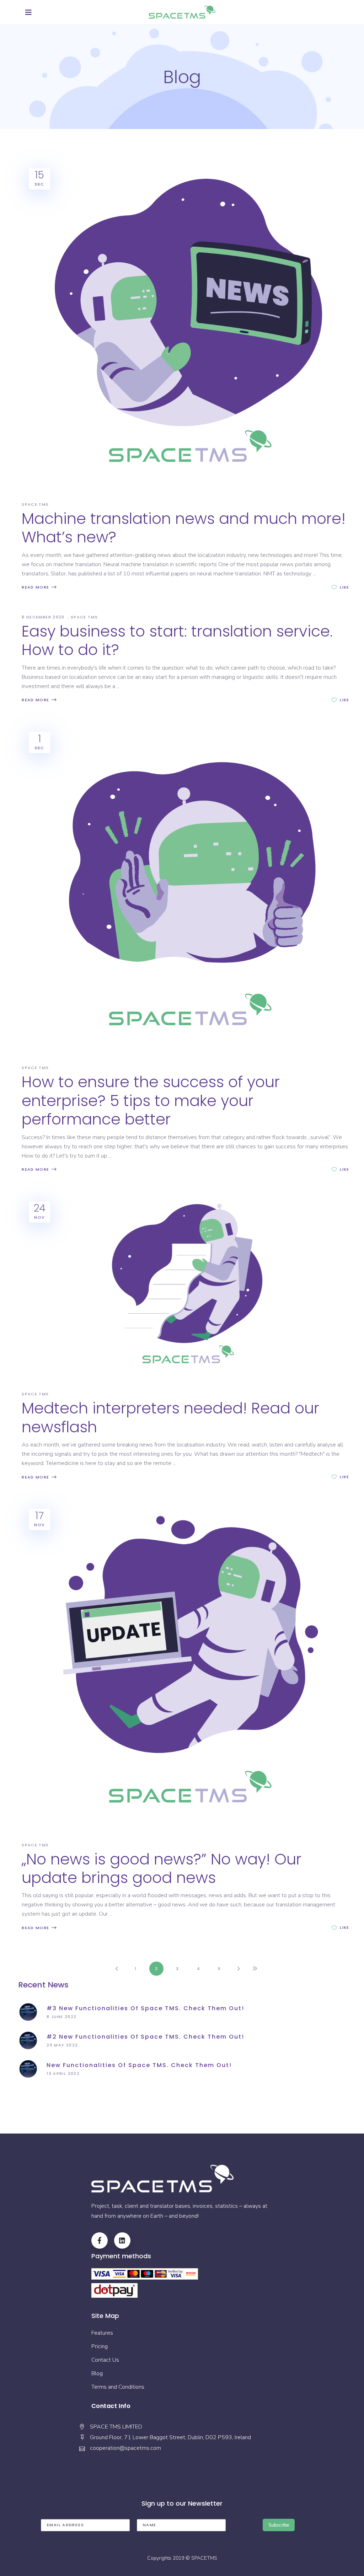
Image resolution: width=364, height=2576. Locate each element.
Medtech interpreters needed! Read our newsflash (170, 1417)
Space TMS (35, 504)
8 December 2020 (44, 617)
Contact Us (105, 2360)
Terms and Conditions (118, 2387)
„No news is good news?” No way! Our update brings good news (162, 1868)
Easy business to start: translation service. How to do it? (177, 640)
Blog (97, 2373)
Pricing (100, 2346)
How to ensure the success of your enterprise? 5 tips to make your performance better (151, 1101)
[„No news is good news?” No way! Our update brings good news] (186, 1665)
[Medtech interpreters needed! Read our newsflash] (186, 1286)
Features (102, 2333)
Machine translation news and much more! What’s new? (184, 528)
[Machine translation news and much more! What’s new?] (186, 325)
